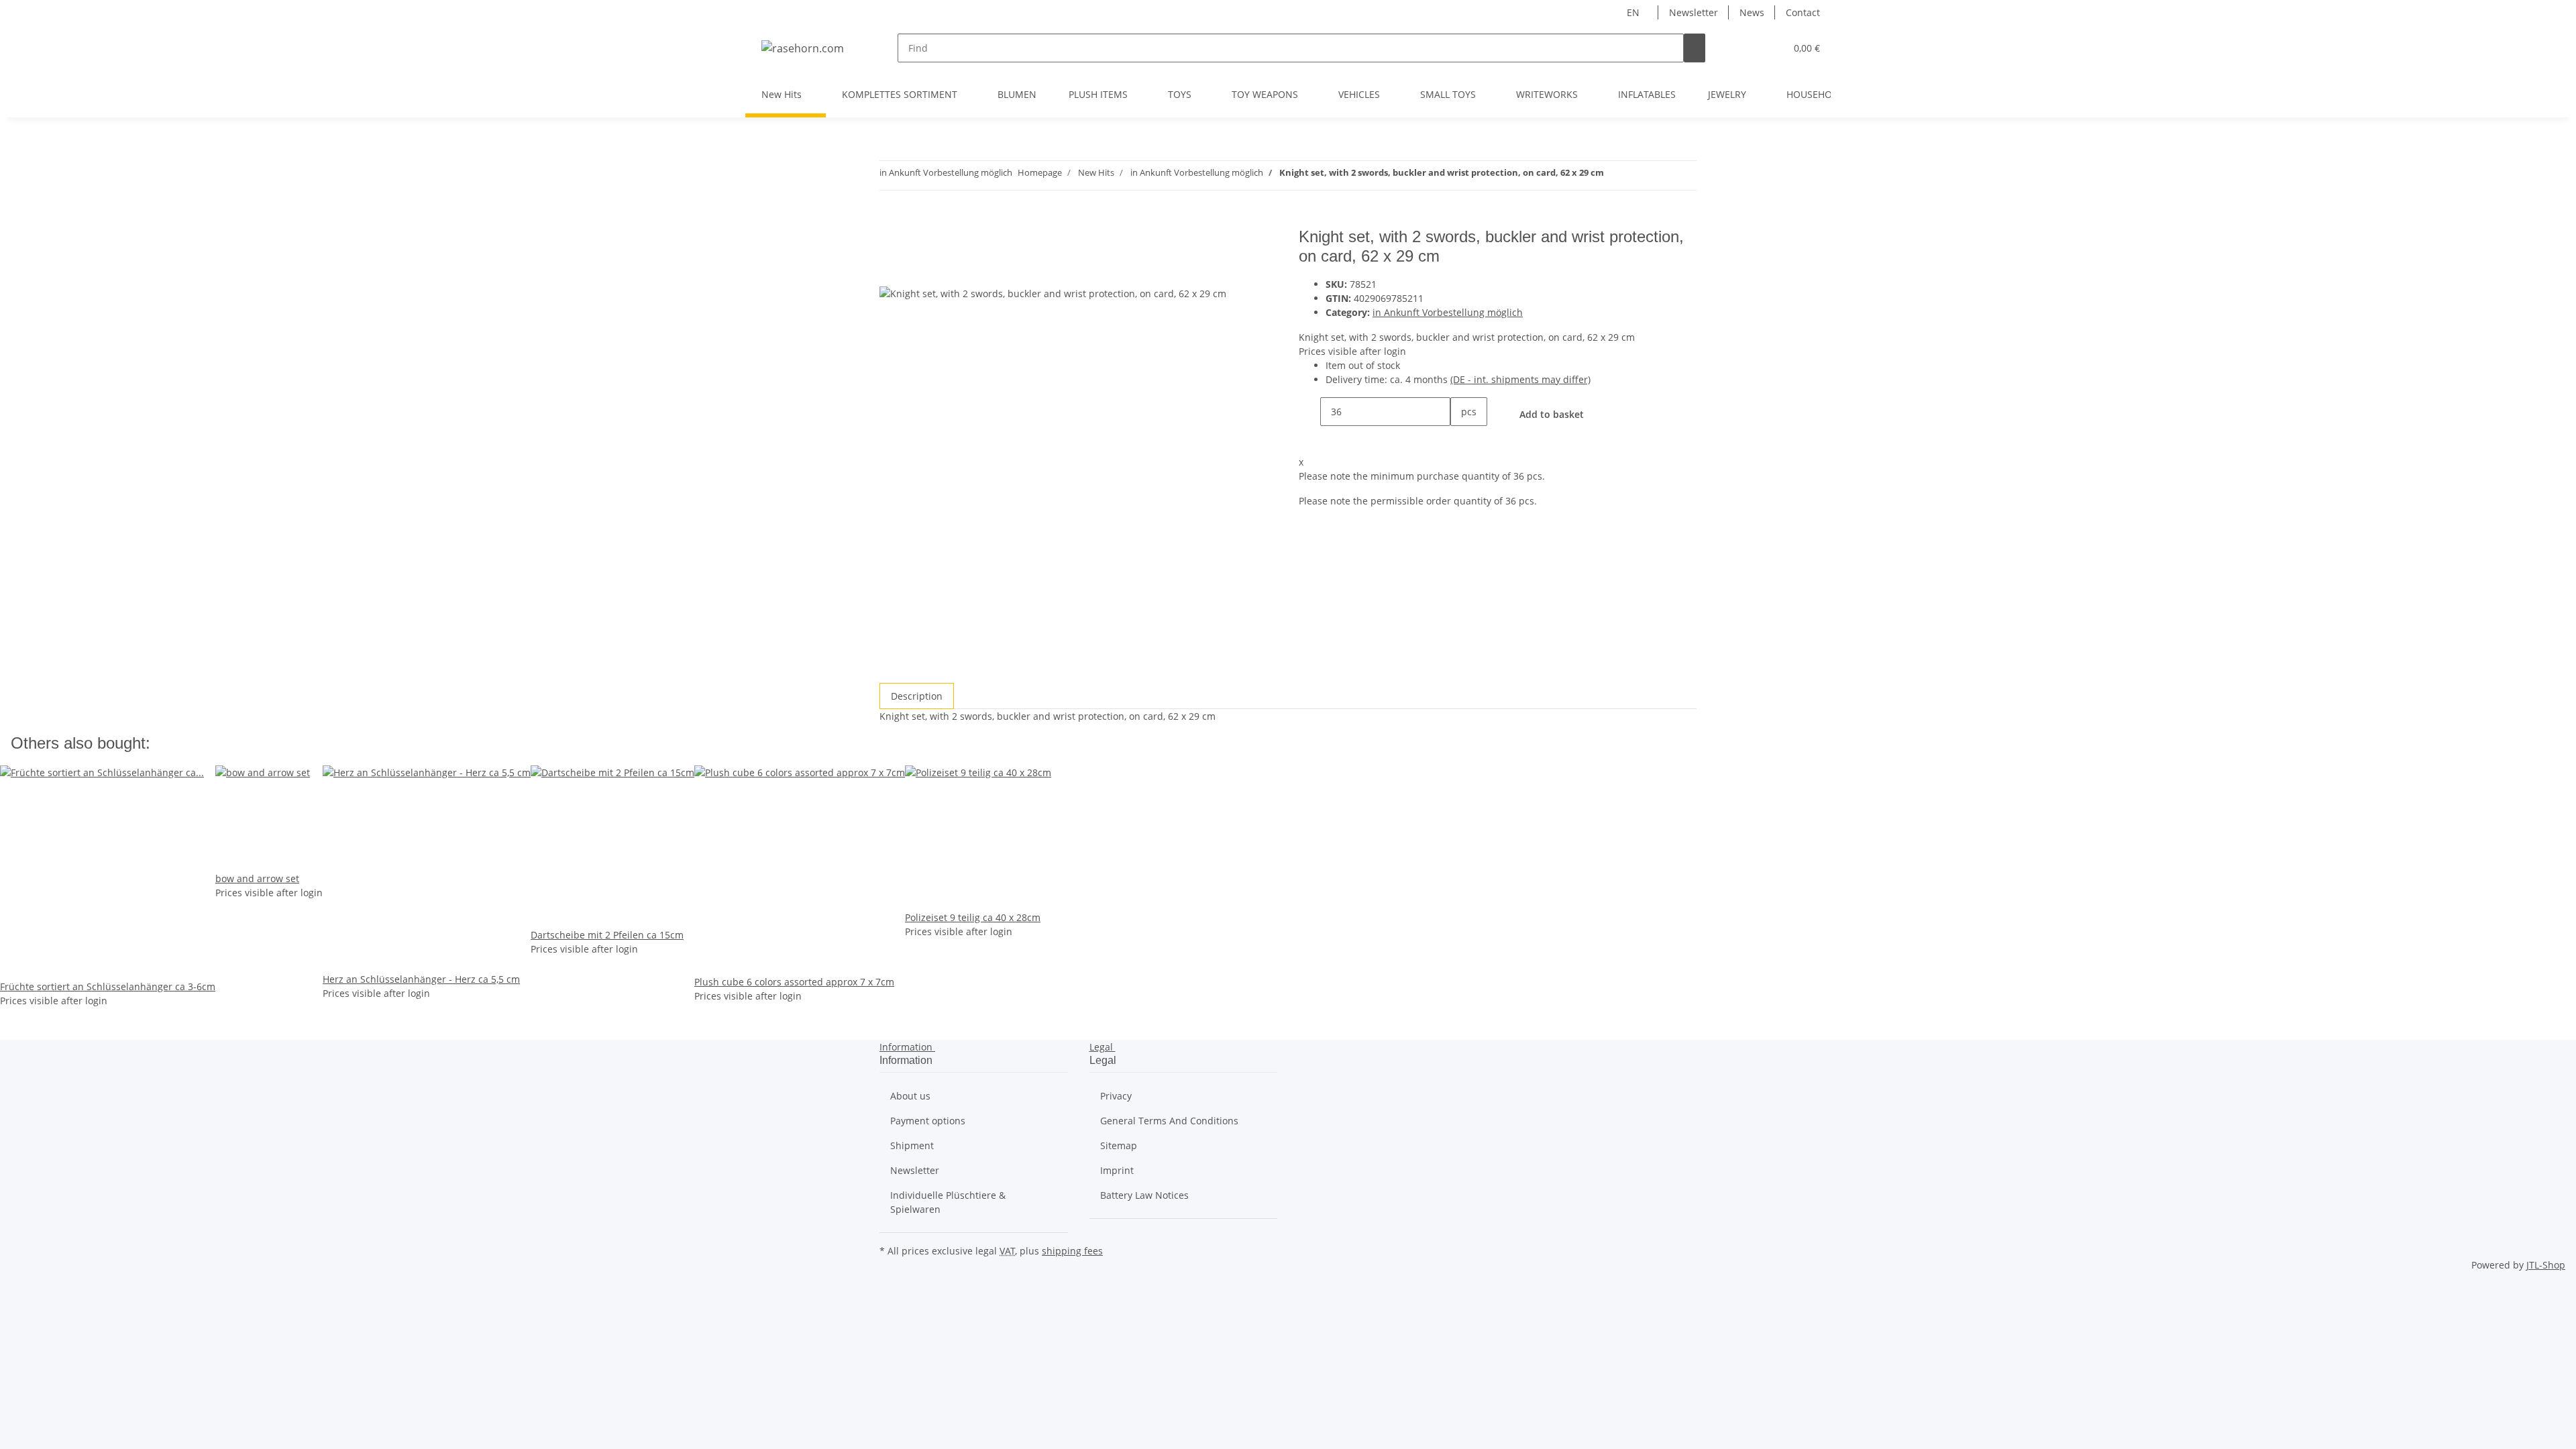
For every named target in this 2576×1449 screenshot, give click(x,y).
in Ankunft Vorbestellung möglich (1448, 312)
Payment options (928, 1121)
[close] (890, 242)
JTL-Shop (2546, 1265)
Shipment (912, 1145)
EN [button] (1634, 12)
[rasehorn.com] (803, 48)
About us (910, 1096)
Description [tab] (917, 696)
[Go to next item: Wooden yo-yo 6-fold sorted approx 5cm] (1615, 175)
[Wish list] (1770, 48)
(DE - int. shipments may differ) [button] (1520, 379)
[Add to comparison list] (890, 271)
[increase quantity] (1461, 440)
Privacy (1116, 1096)
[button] (1748, 48)
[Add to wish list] (914, 271)
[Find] (1695, 48)
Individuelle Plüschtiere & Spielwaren (948, 1202)
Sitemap (1119, 1145)
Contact (1803, 12)
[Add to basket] (890, 220)
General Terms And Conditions (1169, 1121)
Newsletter (1694, 12)
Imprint (1117, 1170)
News (1752, 12)
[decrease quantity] (1309, 412)
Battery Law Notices (1144, 1195)
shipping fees (1072, 1251)
